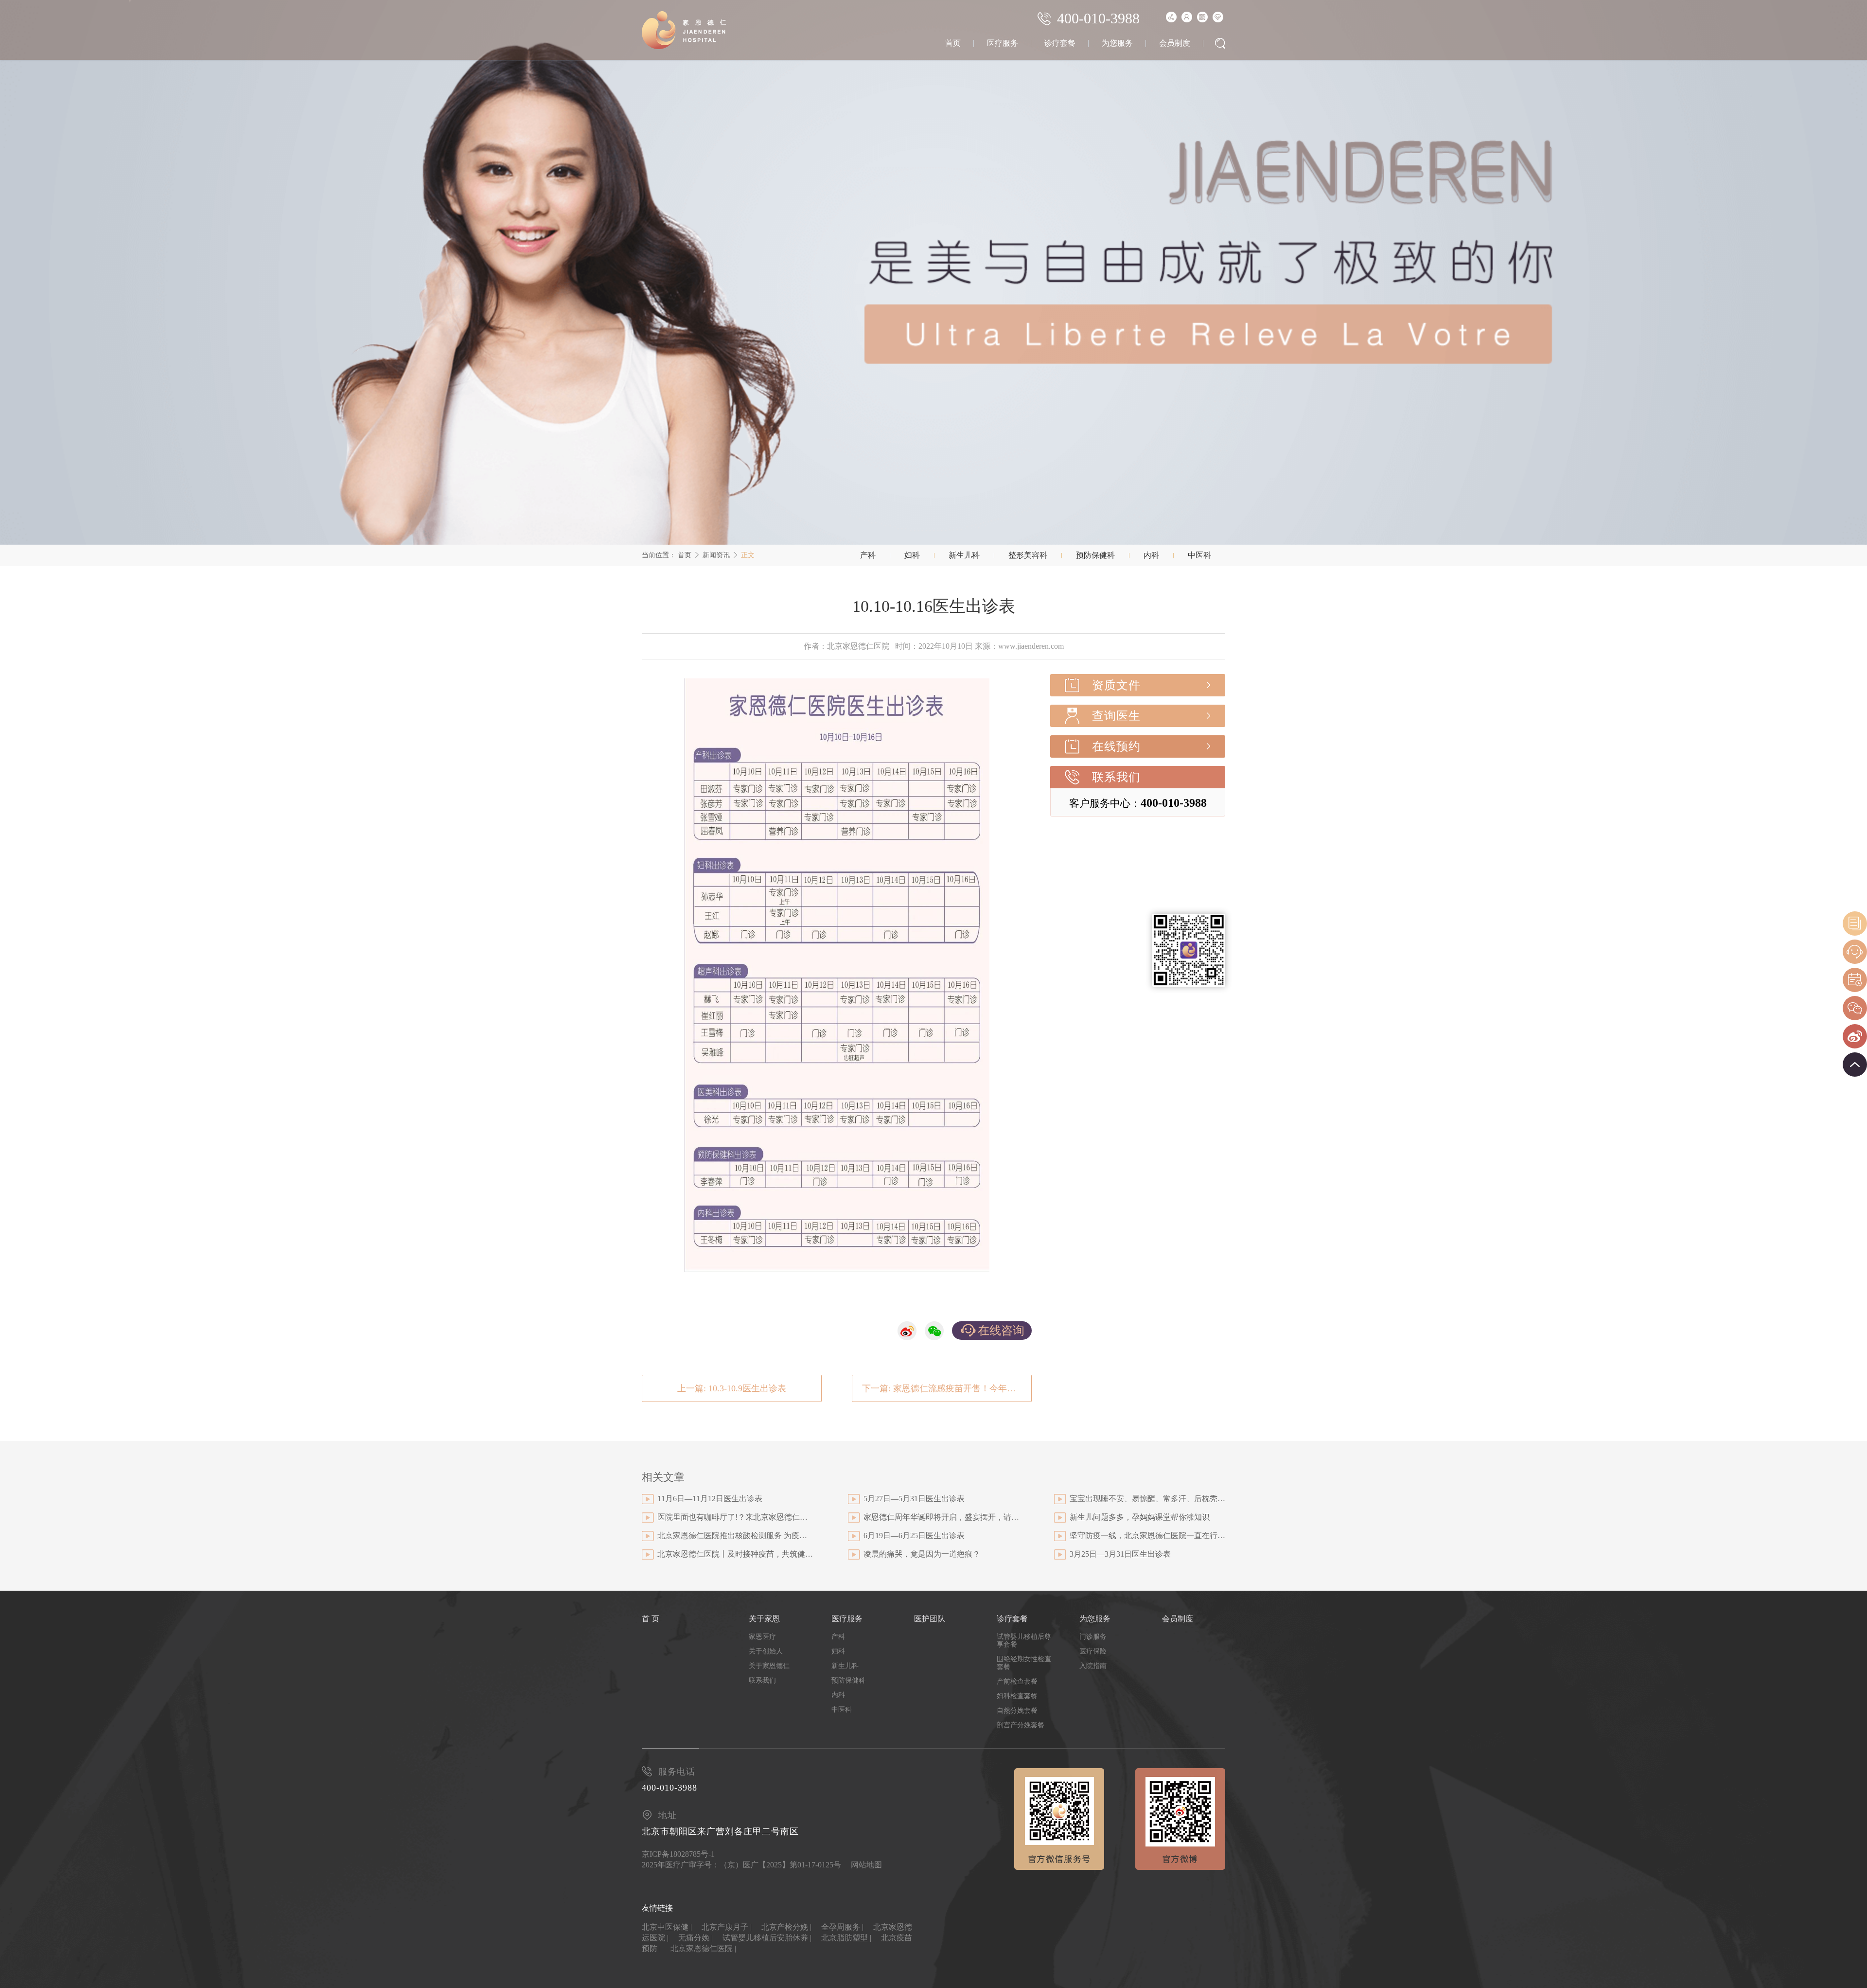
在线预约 (1116, 746)
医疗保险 (1093, 1651)
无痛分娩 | (696, 1938)
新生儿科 (964, 555)
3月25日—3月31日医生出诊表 (1120, 1554)
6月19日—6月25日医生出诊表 (914, 1535)
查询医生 (1116, 716)
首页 (953, 43)
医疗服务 (1003, 43)
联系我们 (1116, 777)
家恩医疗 (762, 1637)
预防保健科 (1095, 555)
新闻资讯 (716, 555)
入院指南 (1093, 1666)
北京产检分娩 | (786, 1927)
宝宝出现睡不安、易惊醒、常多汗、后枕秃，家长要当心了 (1147, 1499)
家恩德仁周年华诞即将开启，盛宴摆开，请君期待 (941, 1517)
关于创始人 (766, 1651)
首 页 (651, 1619)
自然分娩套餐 (1017, 1711)
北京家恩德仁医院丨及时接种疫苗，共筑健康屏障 (735, 1554)
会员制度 (1175, 43)
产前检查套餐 (1017, 1681)
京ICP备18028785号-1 (678, 1854)
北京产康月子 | (727, 1927)
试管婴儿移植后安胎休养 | (767, 1938)
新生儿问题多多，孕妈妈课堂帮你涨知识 (1140, 1517)
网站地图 (866, 1865)
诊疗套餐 (1060, 43)
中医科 (1199, 555)
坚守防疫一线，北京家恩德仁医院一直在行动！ (1147, 1535)
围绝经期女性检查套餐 (1024, 1663)
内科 (1151, 555)
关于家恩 (764, 1619)
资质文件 (1116, 685)
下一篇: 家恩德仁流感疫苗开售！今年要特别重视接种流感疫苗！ (947, 1388)
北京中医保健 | (667, 1927)
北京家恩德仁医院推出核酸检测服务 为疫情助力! (735, 1535)
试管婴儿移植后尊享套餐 (1024, 1641)
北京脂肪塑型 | (846, 1938)
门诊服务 (1093, 1637)
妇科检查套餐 (1017, 1696)
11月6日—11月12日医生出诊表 (710, 1499)
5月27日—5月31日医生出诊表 (914, 1499)
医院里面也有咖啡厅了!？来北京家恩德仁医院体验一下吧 (735, 1517)
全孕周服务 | (842, 1927)
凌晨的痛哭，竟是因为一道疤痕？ (922, 1554)
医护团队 (930, 1619)
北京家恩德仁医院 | (703, 1948)
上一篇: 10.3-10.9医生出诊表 (732, 1388)
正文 (748, 555)
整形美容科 (1028, 555)
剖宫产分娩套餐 (1021, 1725)
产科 (868, 555)
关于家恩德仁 (769, 1666)
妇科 (912, 555)
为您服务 (1117, 43)
